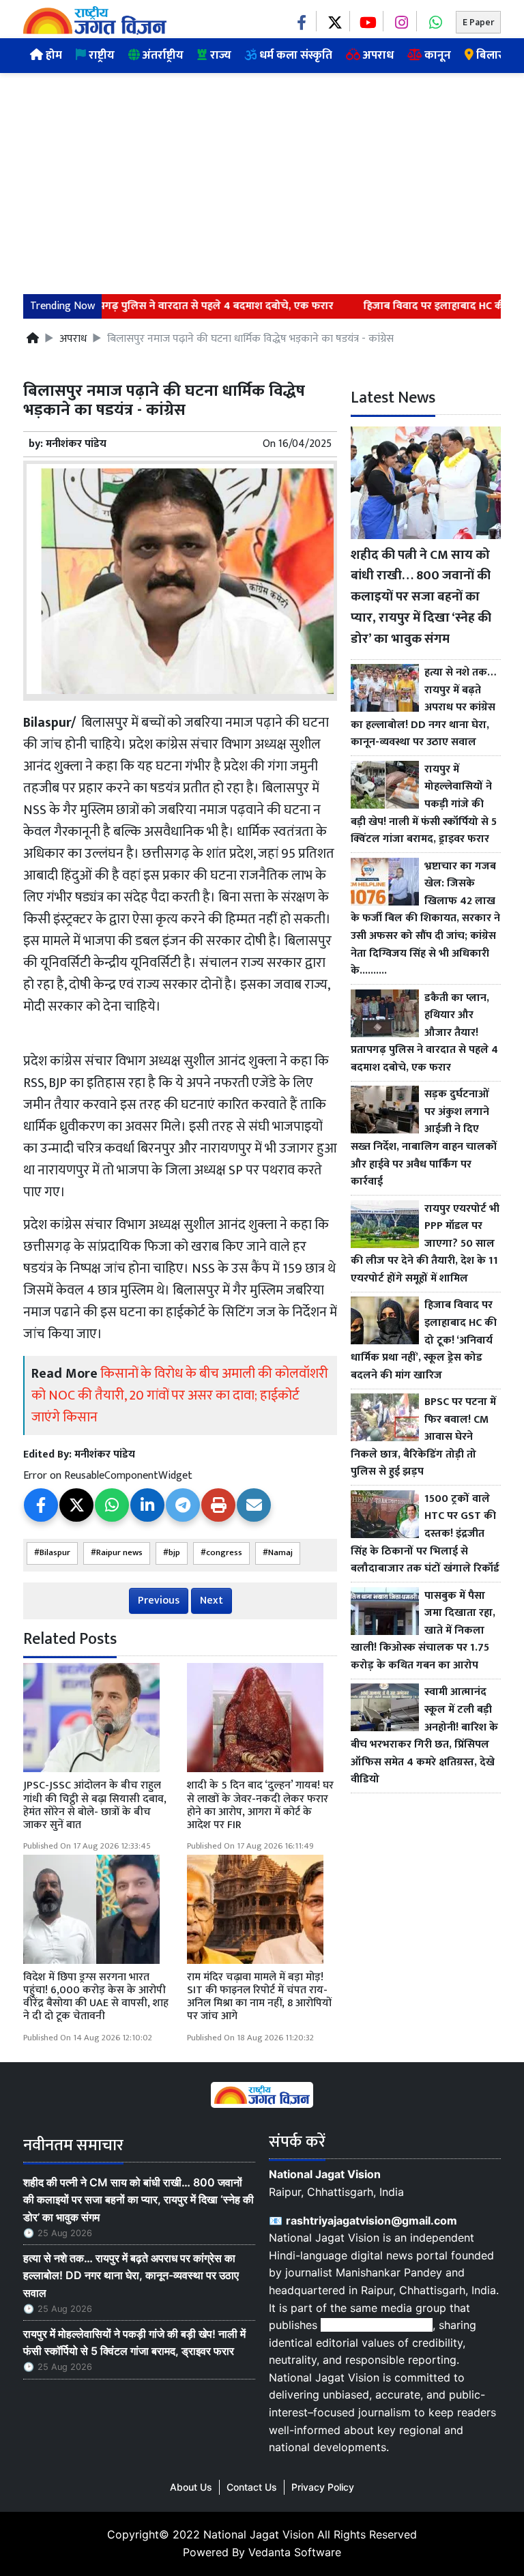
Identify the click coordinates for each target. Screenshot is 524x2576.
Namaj (280, 1553)
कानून (436, 55)
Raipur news (119, 1553)
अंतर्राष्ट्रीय (162, 55)
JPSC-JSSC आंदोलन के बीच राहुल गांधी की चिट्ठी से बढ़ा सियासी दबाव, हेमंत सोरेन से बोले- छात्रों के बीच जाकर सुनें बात (95, 1805)
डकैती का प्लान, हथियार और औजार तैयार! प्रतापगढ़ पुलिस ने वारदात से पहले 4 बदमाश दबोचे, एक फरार (424, 1033)
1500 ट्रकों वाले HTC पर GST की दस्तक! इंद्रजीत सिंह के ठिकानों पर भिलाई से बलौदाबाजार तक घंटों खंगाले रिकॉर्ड (425, 1534)
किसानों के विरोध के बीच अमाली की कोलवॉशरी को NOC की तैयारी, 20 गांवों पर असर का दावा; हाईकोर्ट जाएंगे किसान (180, 1395)
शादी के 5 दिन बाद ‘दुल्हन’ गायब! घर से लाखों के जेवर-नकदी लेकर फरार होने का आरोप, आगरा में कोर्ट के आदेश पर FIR (260, 1805)
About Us (191, 2487)
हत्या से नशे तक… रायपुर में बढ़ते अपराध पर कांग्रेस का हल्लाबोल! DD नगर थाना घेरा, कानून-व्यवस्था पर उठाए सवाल (423, 708)
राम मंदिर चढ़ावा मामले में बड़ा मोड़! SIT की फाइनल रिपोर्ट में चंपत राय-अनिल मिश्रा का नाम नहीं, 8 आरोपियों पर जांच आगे (259, 1997)
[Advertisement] (262, 175)
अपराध (377, 55)
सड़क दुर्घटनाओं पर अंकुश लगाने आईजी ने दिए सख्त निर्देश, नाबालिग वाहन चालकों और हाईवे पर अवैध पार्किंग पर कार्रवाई (424, 1138)
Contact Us (252, 2487)
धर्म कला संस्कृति (294, 55)
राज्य (219, 55)
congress (224, 1553)
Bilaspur (55, 1553)
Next (212, 1601)
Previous (159, 1601)
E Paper (478, 22)
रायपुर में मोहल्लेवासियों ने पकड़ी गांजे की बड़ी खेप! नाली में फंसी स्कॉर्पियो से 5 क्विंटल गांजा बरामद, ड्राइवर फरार (424, 805)
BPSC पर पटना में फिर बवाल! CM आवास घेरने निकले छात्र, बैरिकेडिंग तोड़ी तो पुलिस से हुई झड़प (423, 1437)
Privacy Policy (323, 2487)
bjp (174, 1553)
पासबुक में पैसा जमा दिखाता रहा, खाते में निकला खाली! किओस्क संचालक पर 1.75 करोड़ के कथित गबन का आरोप (423, 1631)
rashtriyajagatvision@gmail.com (372, 2220)
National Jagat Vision (259, 2534)
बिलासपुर (496, 55)
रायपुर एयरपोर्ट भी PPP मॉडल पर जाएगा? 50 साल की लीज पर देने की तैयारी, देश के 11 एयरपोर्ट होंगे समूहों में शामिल (425, 1244)
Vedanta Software (295, 2552)
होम (53, 55)
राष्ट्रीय (100, 55)
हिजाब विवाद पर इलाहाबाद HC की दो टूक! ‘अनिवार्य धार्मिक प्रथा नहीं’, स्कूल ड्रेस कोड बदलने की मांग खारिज (424, 1340)
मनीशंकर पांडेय (76, 444)
